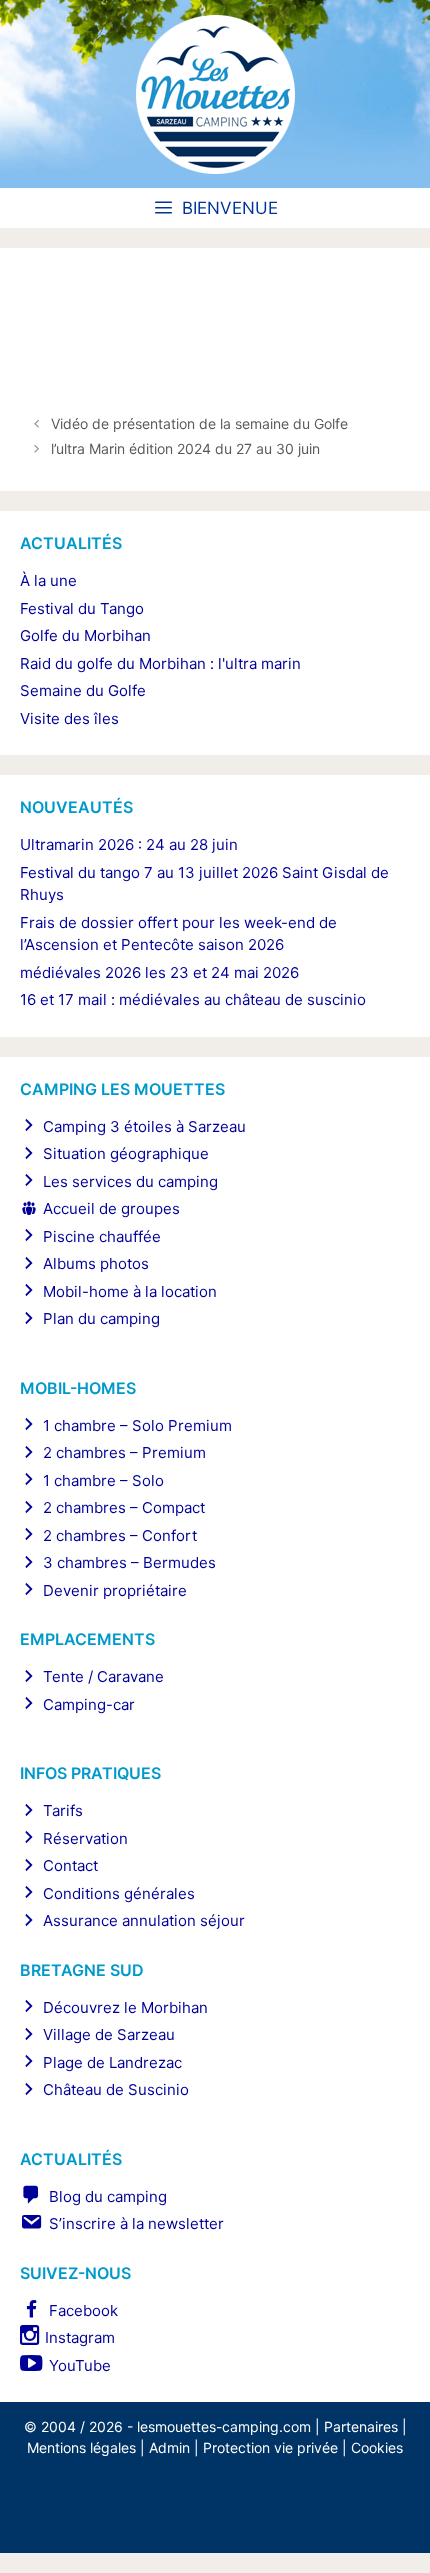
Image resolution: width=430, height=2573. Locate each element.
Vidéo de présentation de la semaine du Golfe (199, 423)
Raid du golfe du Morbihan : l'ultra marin (160, 663)
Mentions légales (81, 2447)
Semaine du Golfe (83, 690)
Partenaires (361, 2426)
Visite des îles (69, 718)
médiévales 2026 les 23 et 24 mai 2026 (159, 972)
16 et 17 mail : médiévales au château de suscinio (193, 999)
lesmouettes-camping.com (224, 2426)
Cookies (377, 2447)
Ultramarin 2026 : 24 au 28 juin (129, 844)
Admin (169, 2447)
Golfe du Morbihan (85, 635)
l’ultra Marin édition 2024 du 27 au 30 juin (185, 448)
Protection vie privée (270, 2447)
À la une (48, 580)
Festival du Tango (82, 608)
